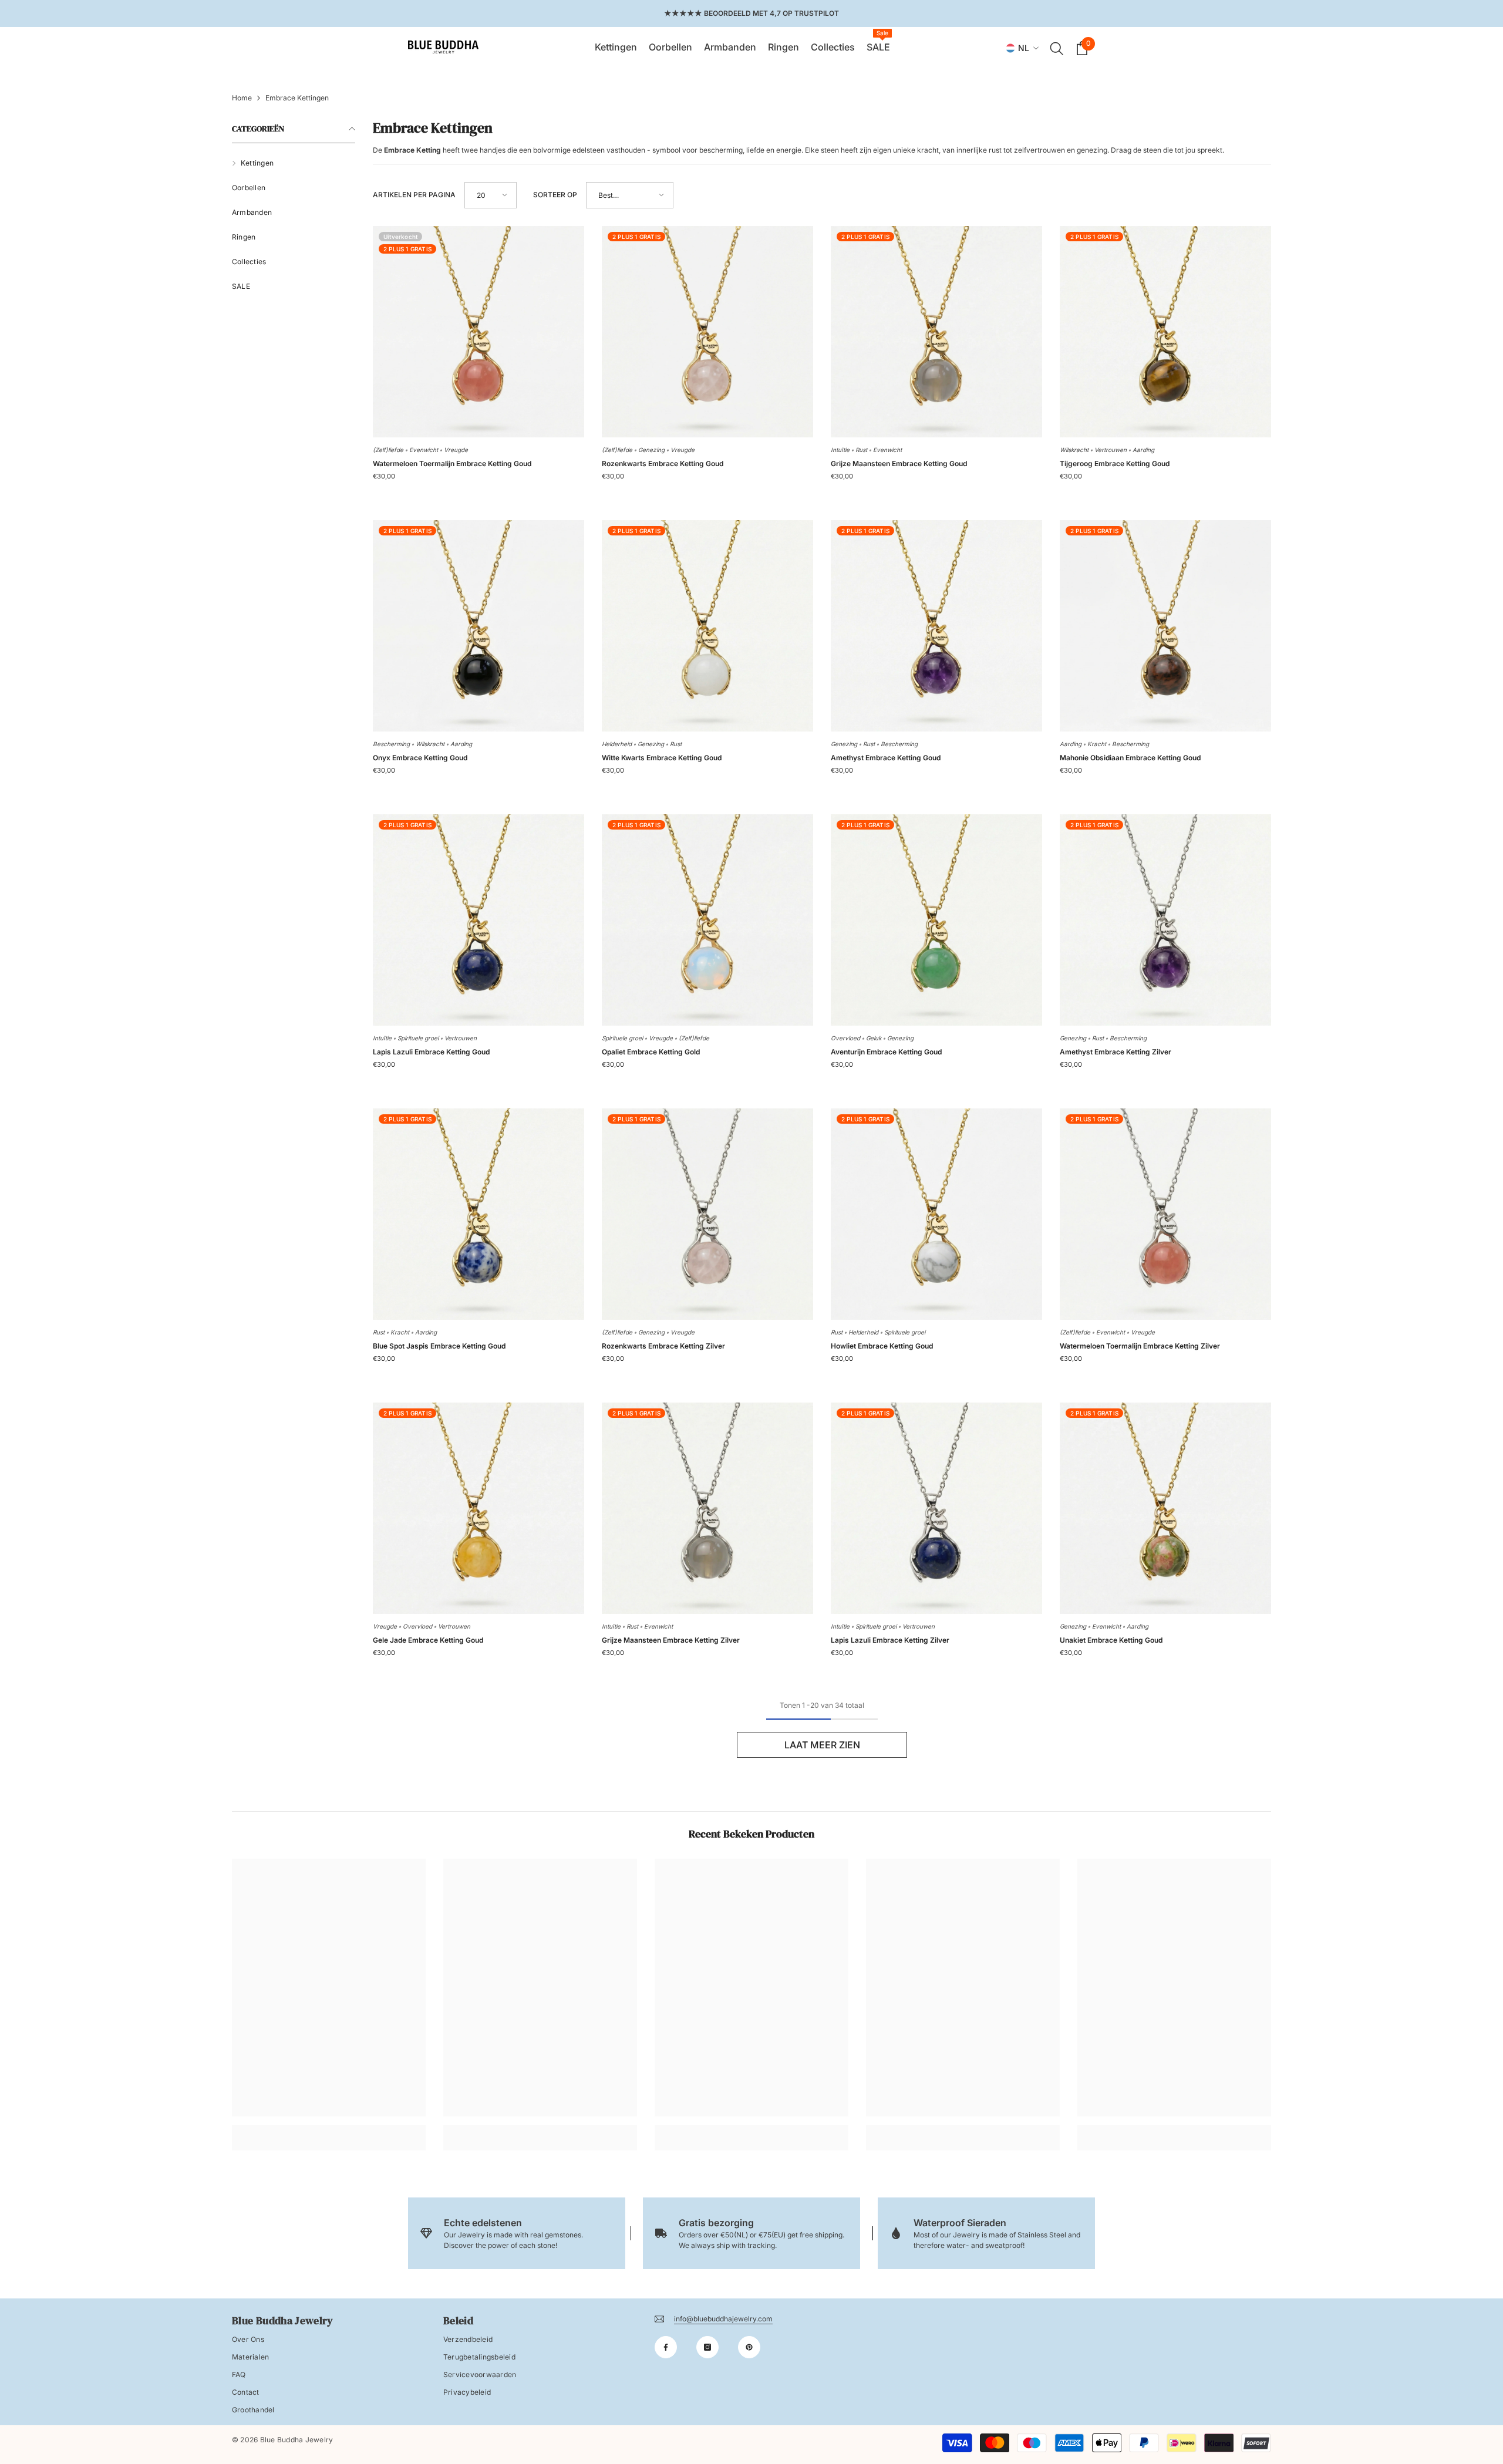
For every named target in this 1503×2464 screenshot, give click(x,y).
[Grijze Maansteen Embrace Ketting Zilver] (707, 1508)
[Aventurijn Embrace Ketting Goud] (936, 920)
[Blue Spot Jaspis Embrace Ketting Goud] (478, 1214)
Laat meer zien (822, 1745)
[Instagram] (707, 2347)
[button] (491, 195)
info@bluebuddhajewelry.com (723, 2319)
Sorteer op (555, 195)
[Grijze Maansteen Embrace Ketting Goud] (936, 332)
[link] (329, 2129)
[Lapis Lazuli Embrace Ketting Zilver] (936, 1508)
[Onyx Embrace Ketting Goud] (478, 626)
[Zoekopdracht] (1057, 48)
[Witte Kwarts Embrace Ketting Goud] (707, 626)
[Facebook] (666, 2347)
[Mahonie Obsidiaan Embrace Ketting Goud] (1165, 626)
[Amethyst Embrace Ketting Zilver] (1165, 920)
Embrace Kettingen (297, 98)
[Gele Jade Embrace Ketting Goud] (478, 1508)
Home (242, 98)
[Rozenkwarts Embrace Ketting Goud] (707, 332)
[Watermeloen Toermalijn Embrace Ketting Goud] (478, 332)
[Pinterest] (749, 2347)
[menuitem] (294, 163)
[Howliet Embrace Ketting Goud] (936, 1214)
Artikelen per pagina (414, 195)
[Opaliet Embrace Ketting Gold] (707, 920)
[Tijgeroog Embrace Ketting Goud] (1165, 332)
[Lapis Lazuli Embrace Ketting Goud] (478, 920)
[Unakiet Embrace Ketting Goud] (1165, 1508)
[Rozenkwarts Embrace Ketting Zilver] (707, 1214)
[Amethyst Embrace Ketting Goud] (936, 626)
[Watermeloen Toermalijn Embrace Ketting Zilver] (1165, 1214)
